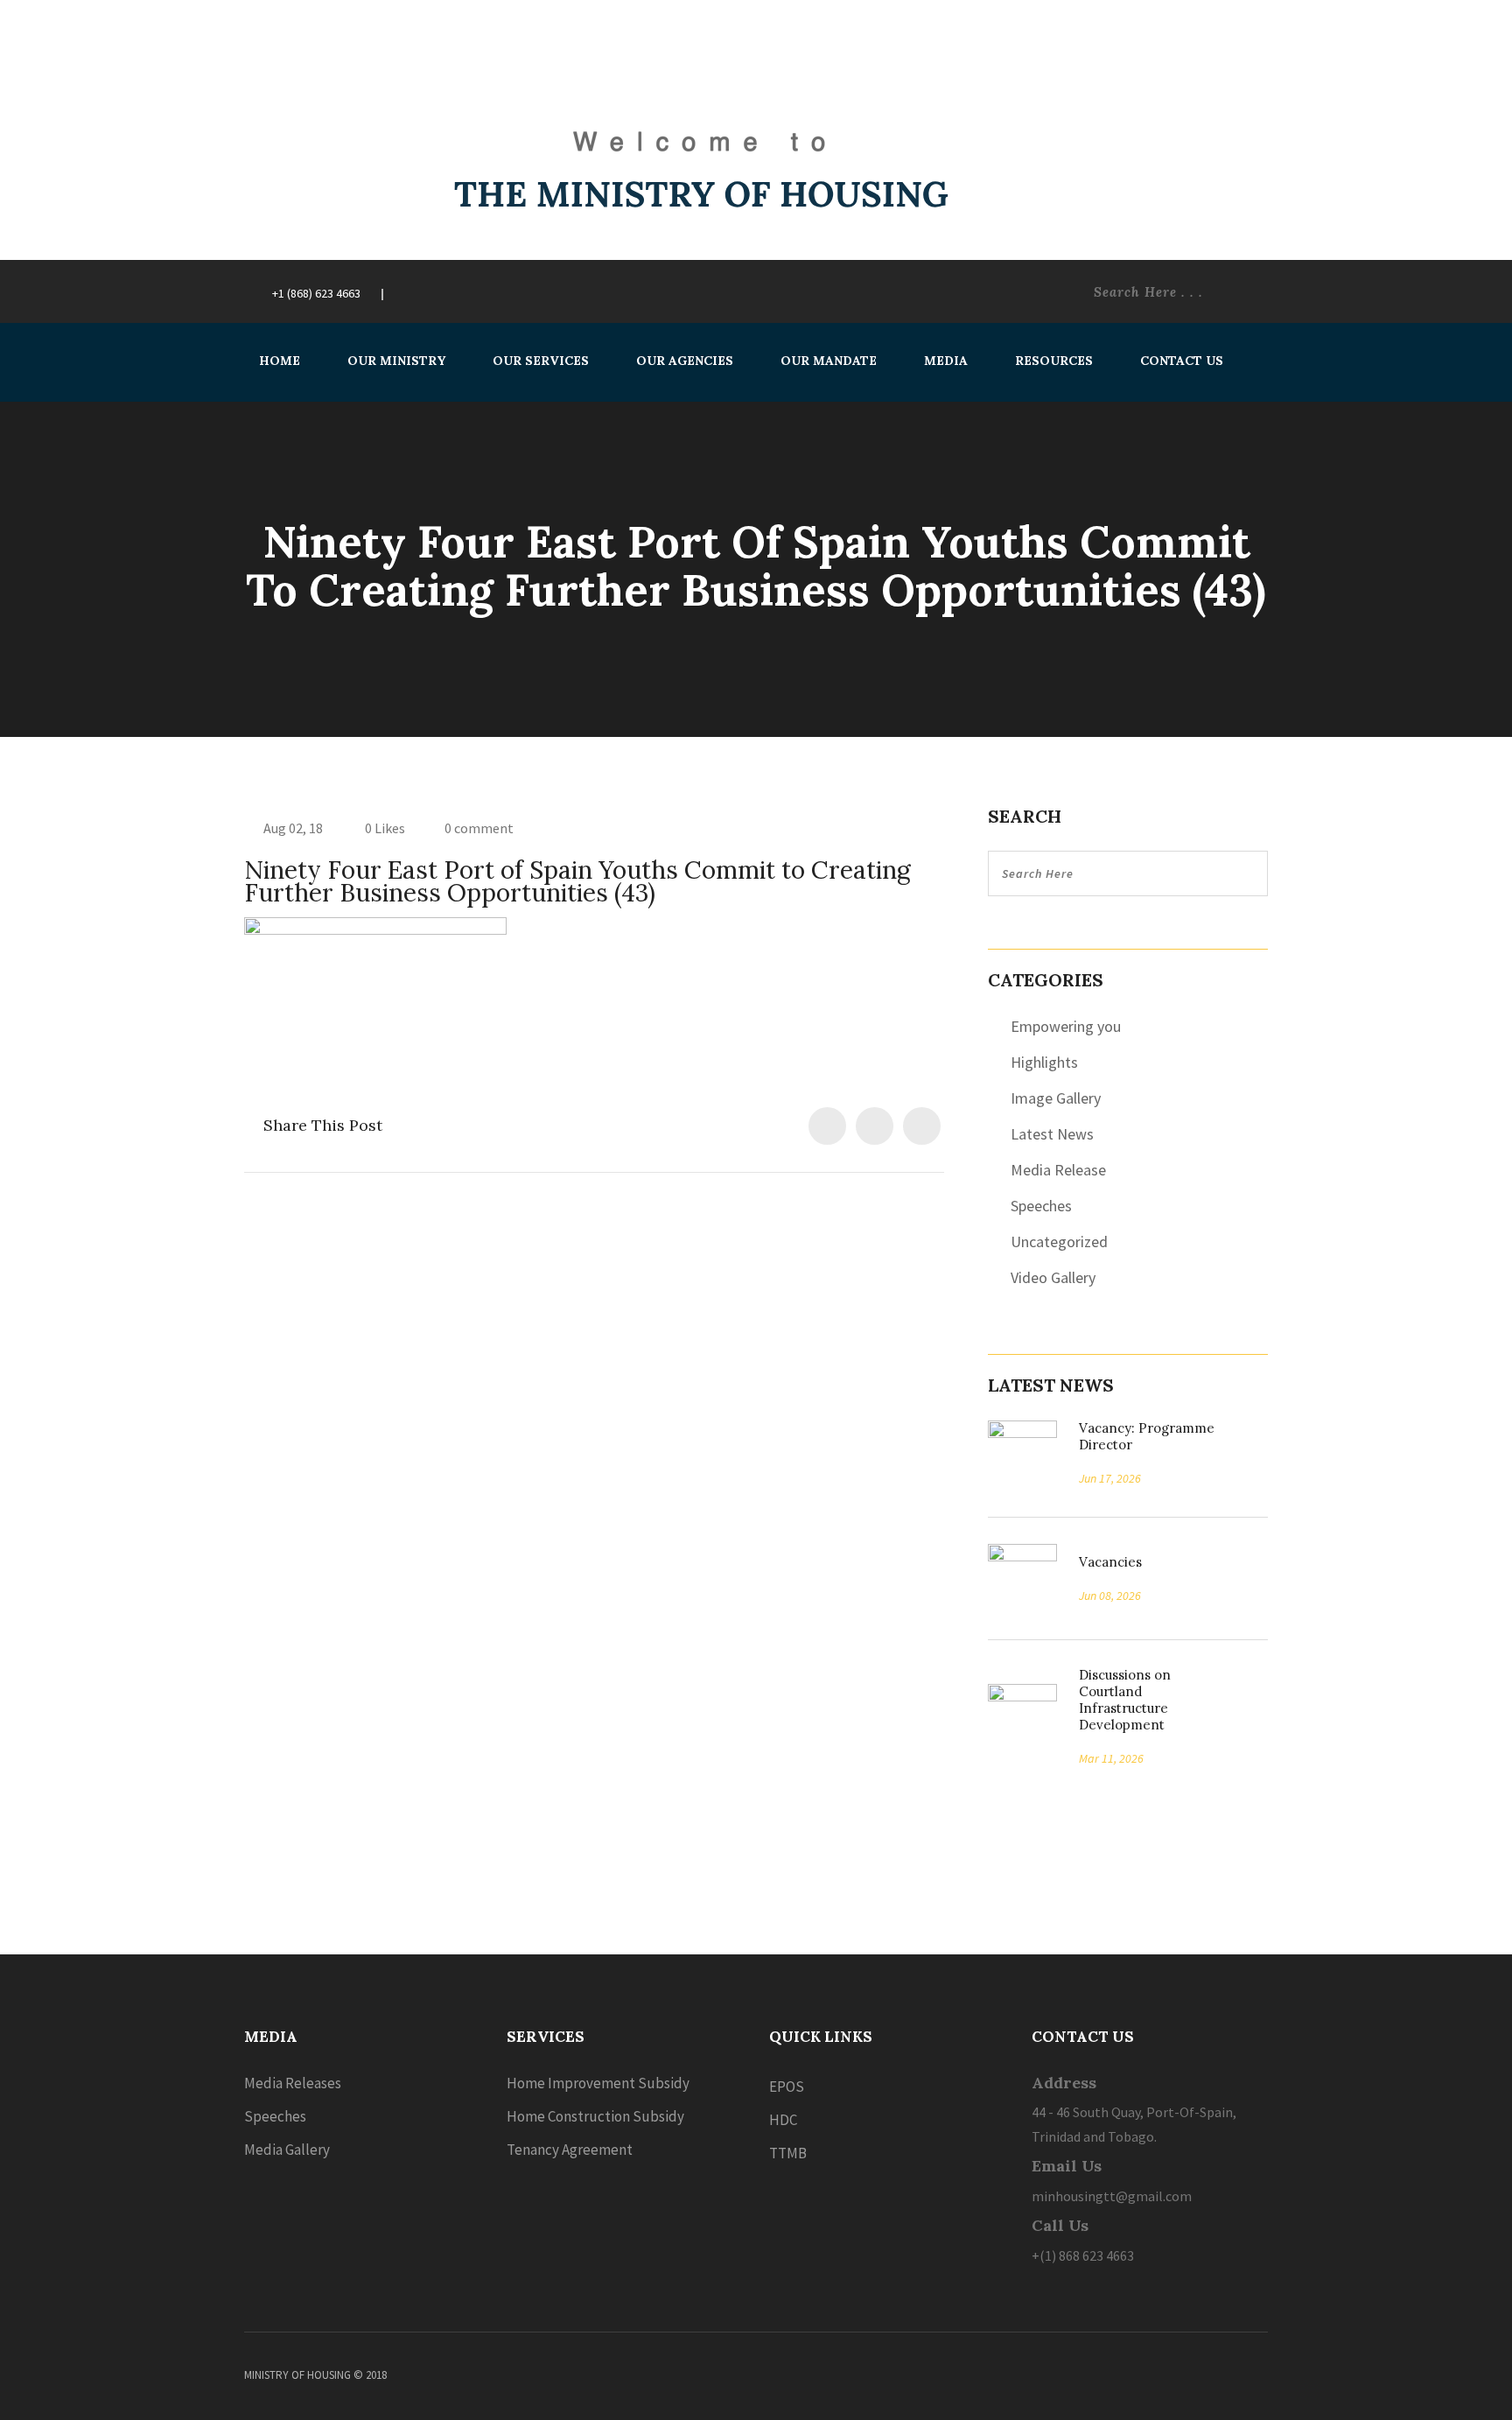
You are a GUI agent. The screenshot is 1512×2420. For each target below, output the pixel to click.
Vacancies (1104, 1562)
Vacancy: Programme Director (1147, 1436)
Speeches (1041, 1206)
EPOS (787, 2087)
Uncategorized (1059, 1242)
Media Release (1058, 1170)
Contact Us (1182, 361)
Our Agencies (685, 361)
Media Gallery (287, 2150)
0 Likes (384, 828)
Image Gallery (1056, 1098)
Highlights (1044, 1062)
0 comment (479, 828)
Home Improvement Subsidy (598, 2083)
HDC (783, 2120)
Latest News (1052, 1134)
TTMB (788, 2153)
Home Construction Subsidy (595, 2116)
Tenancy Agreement (570, 2150)
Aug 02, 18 (293, 828)
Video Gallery (1053, 1277)
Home (280, 361)
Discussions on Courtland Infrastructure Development (1125, 1700)
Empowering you (1066, 1026)
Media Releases (293, 2083)
